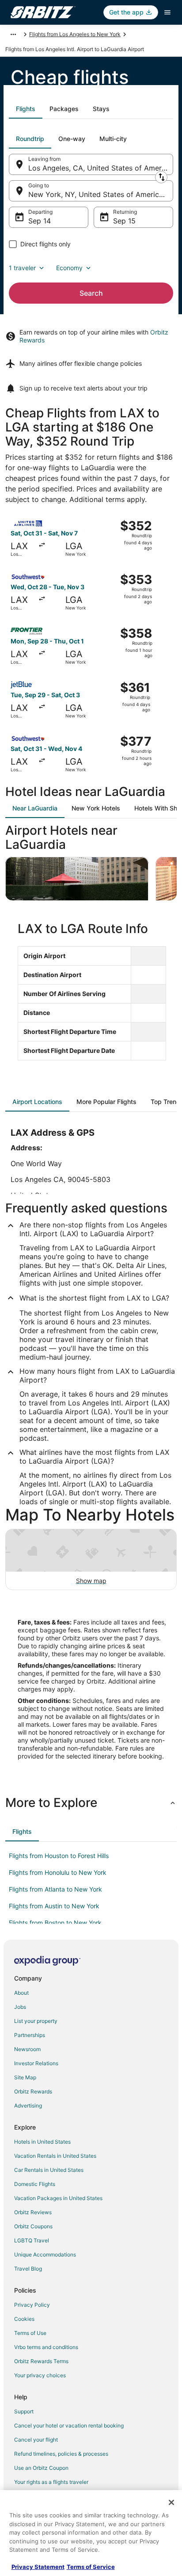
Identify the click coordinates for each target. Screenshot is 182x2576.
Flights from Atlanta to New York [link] (55, 1889)
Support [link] (24, 2411)
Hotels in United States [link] (42, 2142)
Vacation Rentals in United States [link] (55, 2156)
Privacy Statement (38, 2567)
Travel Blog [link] (28, 2269)
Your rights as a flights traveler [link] (51, 2482)
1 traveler (22, 268)
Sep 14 (40, 221)
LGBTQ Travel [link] (32, 2240)
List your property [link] (36, 2021)
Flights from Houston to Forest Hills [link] (59, 1856)
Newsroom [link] (27, 2049)
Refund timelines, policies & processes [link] (61, 2454)
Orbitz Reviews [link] (33, 2212)
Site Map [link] (25, 2077)
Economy (69, 268)
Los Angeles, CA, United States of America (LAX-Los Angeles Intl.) (101, 168)
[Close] (171, 2502)
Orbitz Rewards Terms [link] (41, 2361)
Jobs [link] (20, 2007)
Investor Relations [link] (36, 2063)
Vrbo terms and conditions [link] (46, 2347)
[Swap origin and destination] (161, 177)
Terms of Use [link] (30, 2333)
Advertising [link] (28, 2106)
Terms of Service (91, 2567)
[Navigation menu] (167, 12)
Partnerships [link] (30, 2035)
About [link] (21, 1993)
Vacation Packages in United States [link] (58, 2198)
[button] (91, 1803)
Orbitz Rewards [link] (33, 2091)
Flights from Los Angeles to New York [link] (75, 34)
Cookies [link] (24, 2319)
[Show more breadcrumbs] (13, 34)
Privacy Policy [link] (32, 2305)
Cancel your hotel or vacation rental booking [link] (69, 2425)
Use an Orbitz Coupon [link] (41, 2468)
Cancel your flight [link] (36, 2440)
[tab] (26, 109)
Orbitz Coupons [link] (33, 2226)
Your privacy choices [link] (40, 2375)
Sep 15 (124, 221)
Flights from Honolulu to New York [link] (58, 1872)
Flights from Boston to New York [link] (55, 1923)
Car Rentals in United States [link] (49, 2170)
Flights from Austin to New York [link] (54, 1906)
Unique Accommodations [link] (45, 2254)
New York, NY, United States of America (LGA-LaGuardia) (101, 194)
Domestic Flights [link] (35, 2184)
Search (91, 293)
